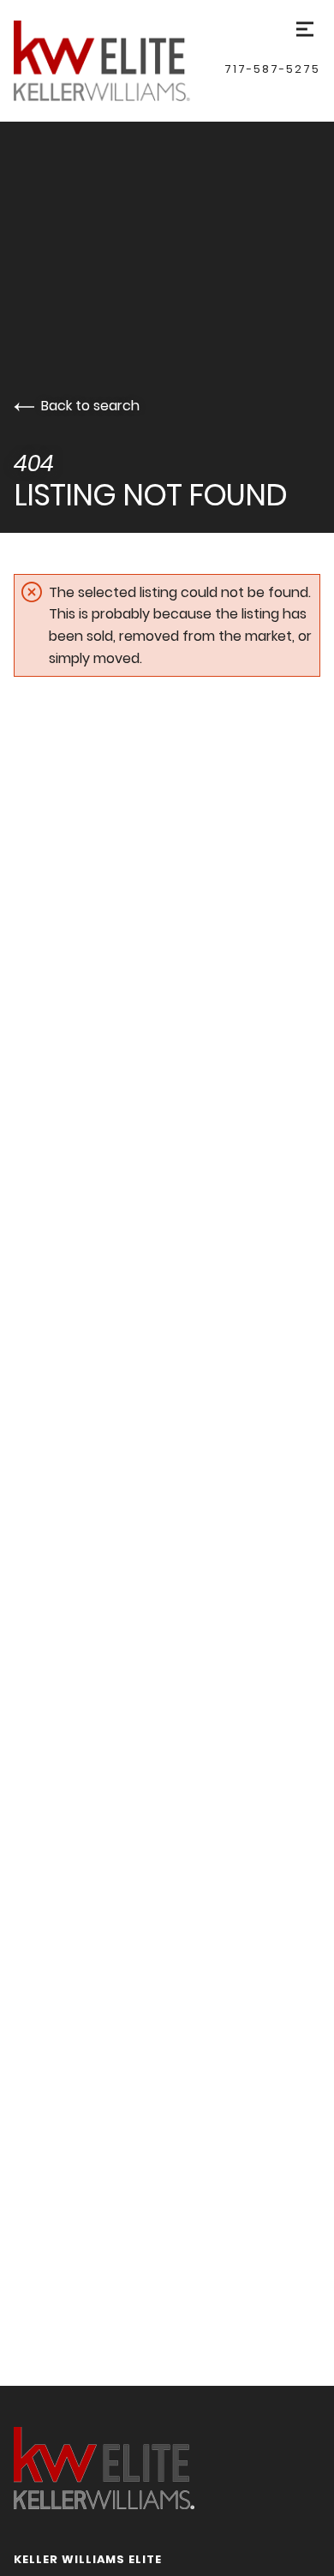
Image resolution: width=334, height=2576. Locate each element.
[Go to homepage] (119, 61)
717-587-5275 (272, 69)
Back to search (90, 406)
